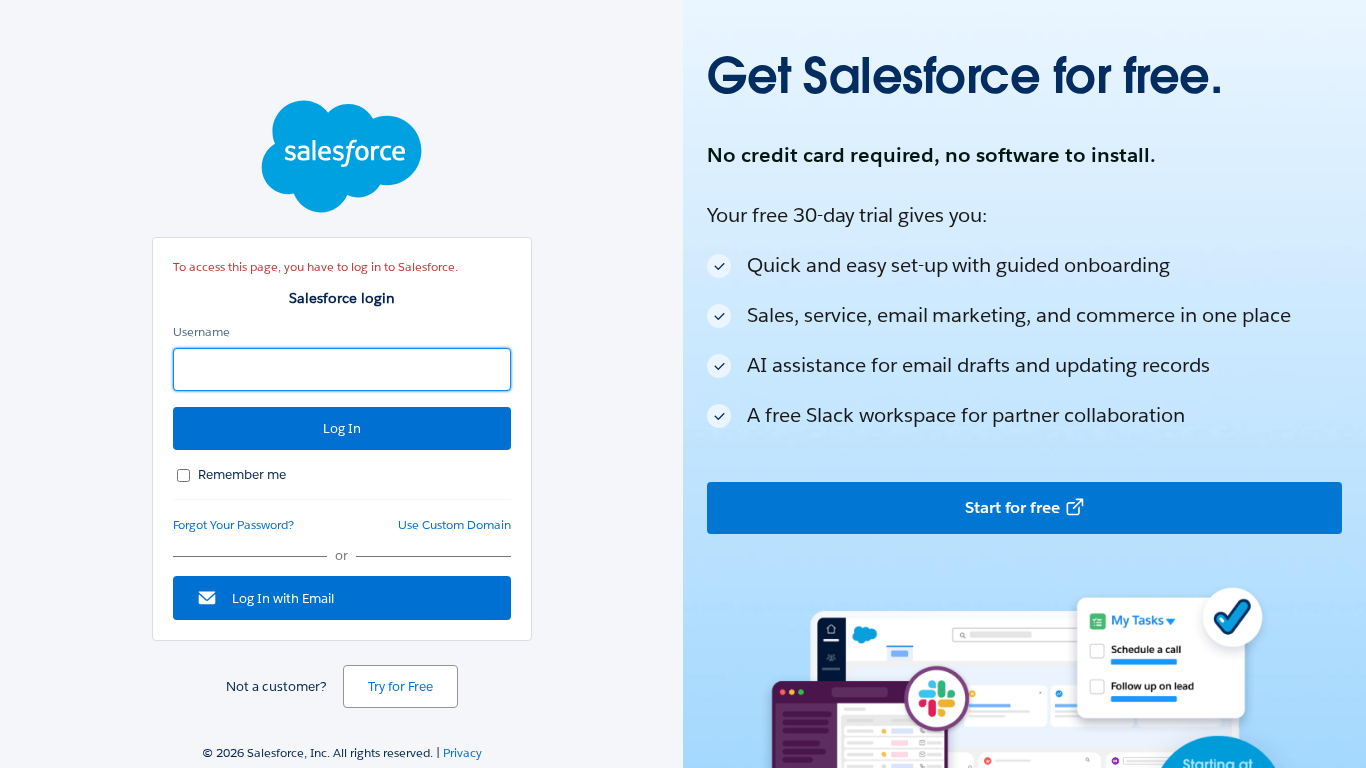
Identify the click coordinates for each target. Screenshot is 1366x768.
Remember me (242, 474)
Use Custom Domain (454, 524)
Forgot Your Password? (233, 524)
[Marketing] (1024, 384)
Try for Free (400, 686)
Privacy (462, 752)
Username (201, 331)
